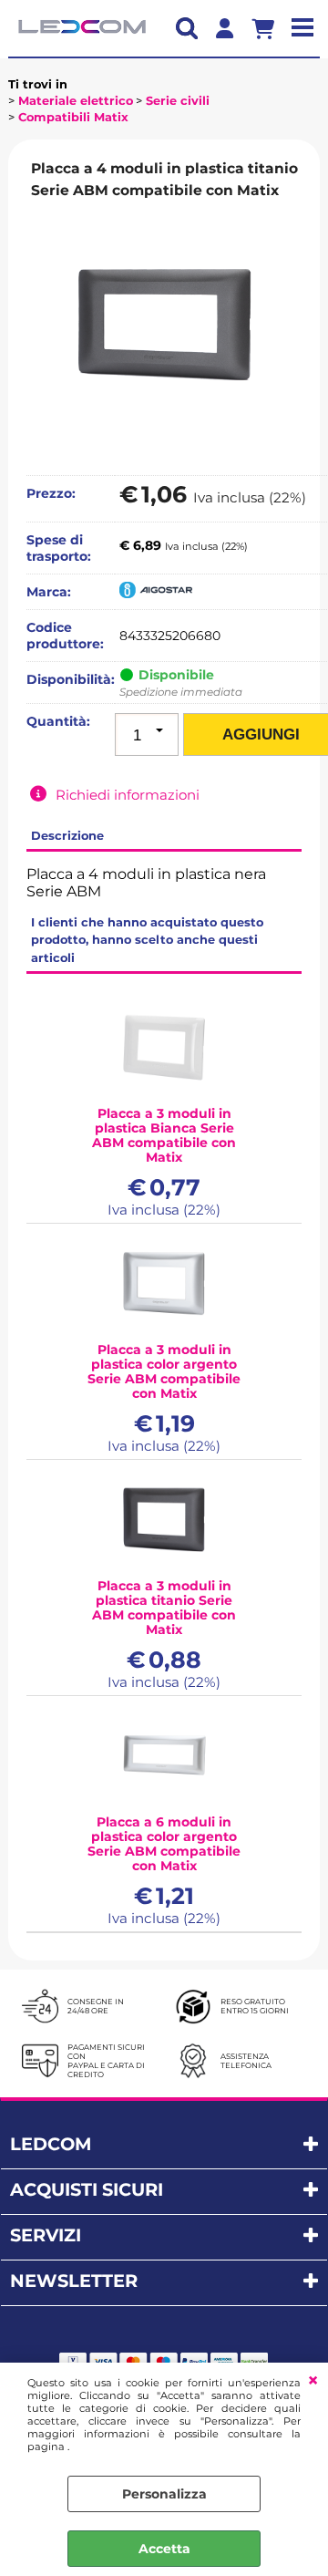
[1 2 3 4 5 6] (147, 735)
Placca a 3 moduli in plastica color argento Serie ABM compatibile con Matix (164, 1371)
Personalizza (164, 2494)
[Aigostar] (156, 594)
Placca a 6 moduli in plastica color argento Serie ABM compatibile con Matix (164, 1844)
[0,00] (270, 28)
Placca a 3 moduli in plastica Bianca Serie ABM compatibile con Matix (164, 1135)
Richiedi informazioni (128, 795)
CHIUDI (313, 2381)
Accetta (164, 2549)
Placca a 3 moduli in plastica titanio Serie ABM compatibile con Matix (164, 1608)
